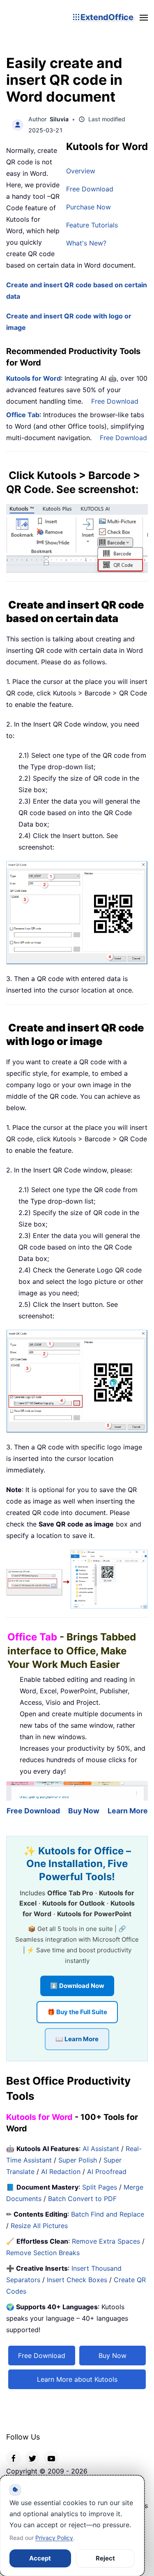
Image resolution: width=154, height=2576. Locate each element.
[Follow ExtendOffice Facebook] (14, 2458)
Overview (81, 171)
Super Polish (78, 2160)
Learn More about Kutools (77, 2379)
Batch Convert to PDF (82, 2199)
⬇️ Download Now (77, 1986)
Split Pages (100, 2187)
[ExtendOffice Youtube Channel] (51, 2458)
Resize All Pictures (39, 2226)
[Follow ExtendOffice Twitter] (32, 2458)
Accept (40, 2558)
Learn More (128, 1811)
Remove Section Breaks (43, 2253)
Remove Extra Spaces (106, 2241)
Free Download (90, 189)
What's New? (86, 243)
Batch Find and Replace (108, 2214)
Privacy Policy (54, 2538)
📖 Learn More (77, 2039)
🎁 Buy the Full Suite (77, 2012)
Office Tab (23, 415)
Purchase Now (88, 207)
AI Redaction (61, 2172)
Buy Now (84, 1811)
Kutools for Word (33, 378)
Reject (105, 2558)
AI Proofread (107, 2172)
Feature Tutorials (92, 225)
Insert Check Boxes (77, 2280)
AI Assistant (101, 2149)
